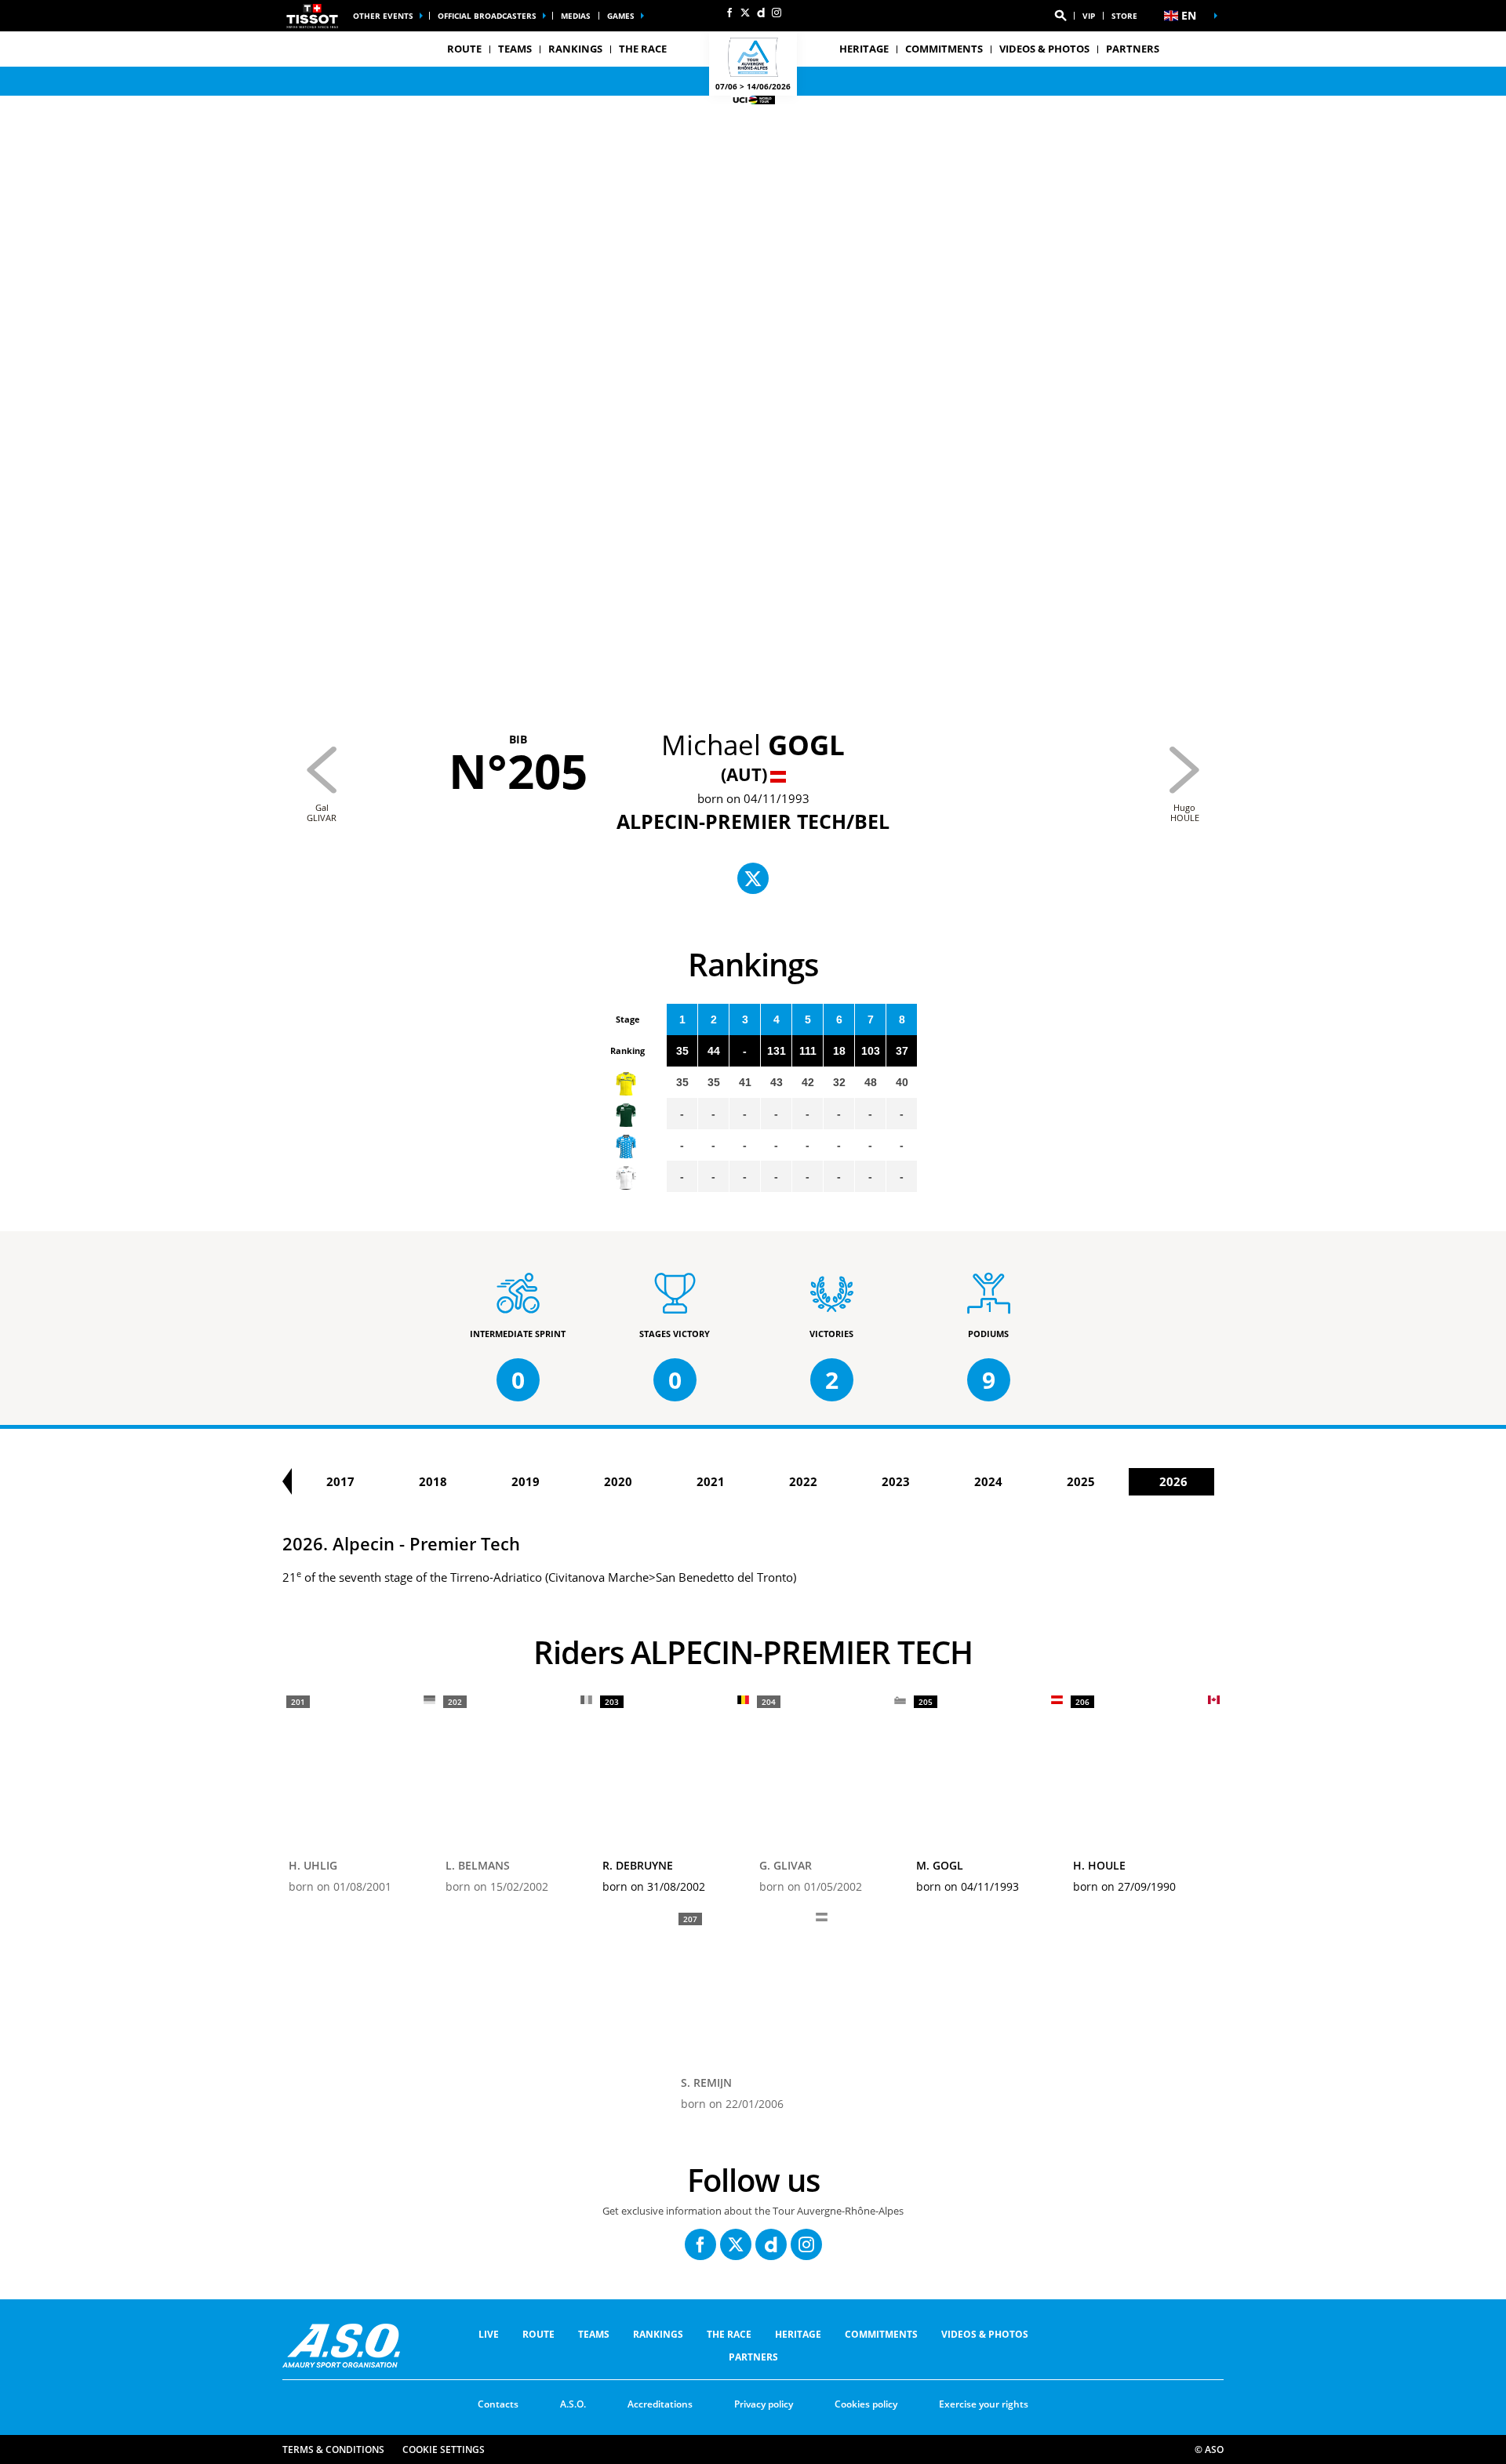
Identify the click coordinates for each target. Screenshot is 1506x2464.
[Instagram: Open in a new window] (777, 13)
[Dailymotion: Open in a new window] (761, 13)
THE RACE (729, 2334)
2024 (988, 1481)
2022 (803, 1481)
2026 (1173, 1481)
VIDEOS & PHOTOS (1044, 49)
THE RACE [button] (643, 49)
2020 (618, 1481)
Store (1124, 16)
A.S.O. (573, 2404)
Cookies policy (866, 2404)
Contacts (498, 2404)
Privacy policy (764, 2404)
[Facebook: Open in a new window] (729, 13)
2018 (433, 1481)
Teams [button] (515, 49)
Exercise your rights (984, 2404)
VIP (1089, 16)
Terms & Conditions (333, 2449)
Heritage (798, 2334)
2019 (526, 1481)
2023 (896, 1481)
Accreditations (660, 2404)
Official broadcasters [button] (487, 16)
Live (489, 2334)
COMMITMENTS (944, 49)
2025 (1081, 1481)
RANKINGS (575, 49)
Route (538, 2334)
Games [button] (621, 16)
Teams (594, 2334)
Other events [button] (383, 16)
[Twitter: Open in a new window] (745, 13)
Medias (576, 16)
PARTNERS (1133, 49)
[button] (1060, 16)
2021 (711, 1481)
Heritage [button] (864, 49)
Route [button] (464, 49)
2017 (340, 1481)
